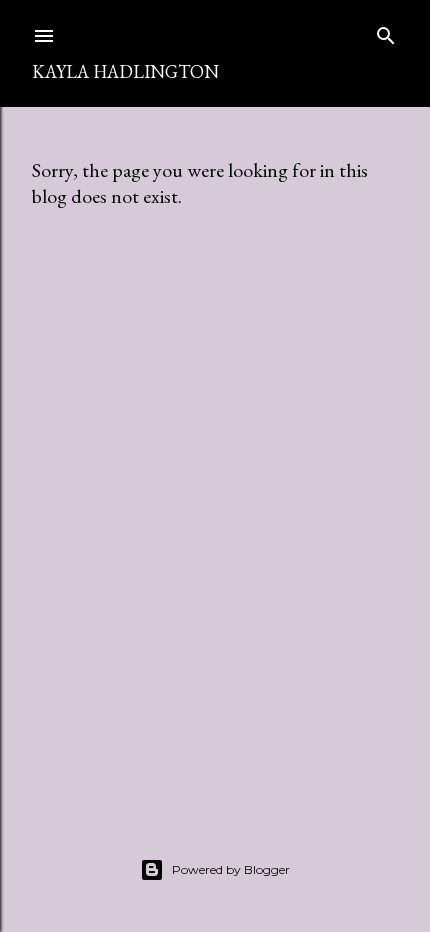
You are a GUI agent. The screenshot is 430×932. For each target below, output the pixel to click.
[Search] (386, 31)
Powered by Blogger (231, 869)
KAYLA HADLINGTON (125, 71)
